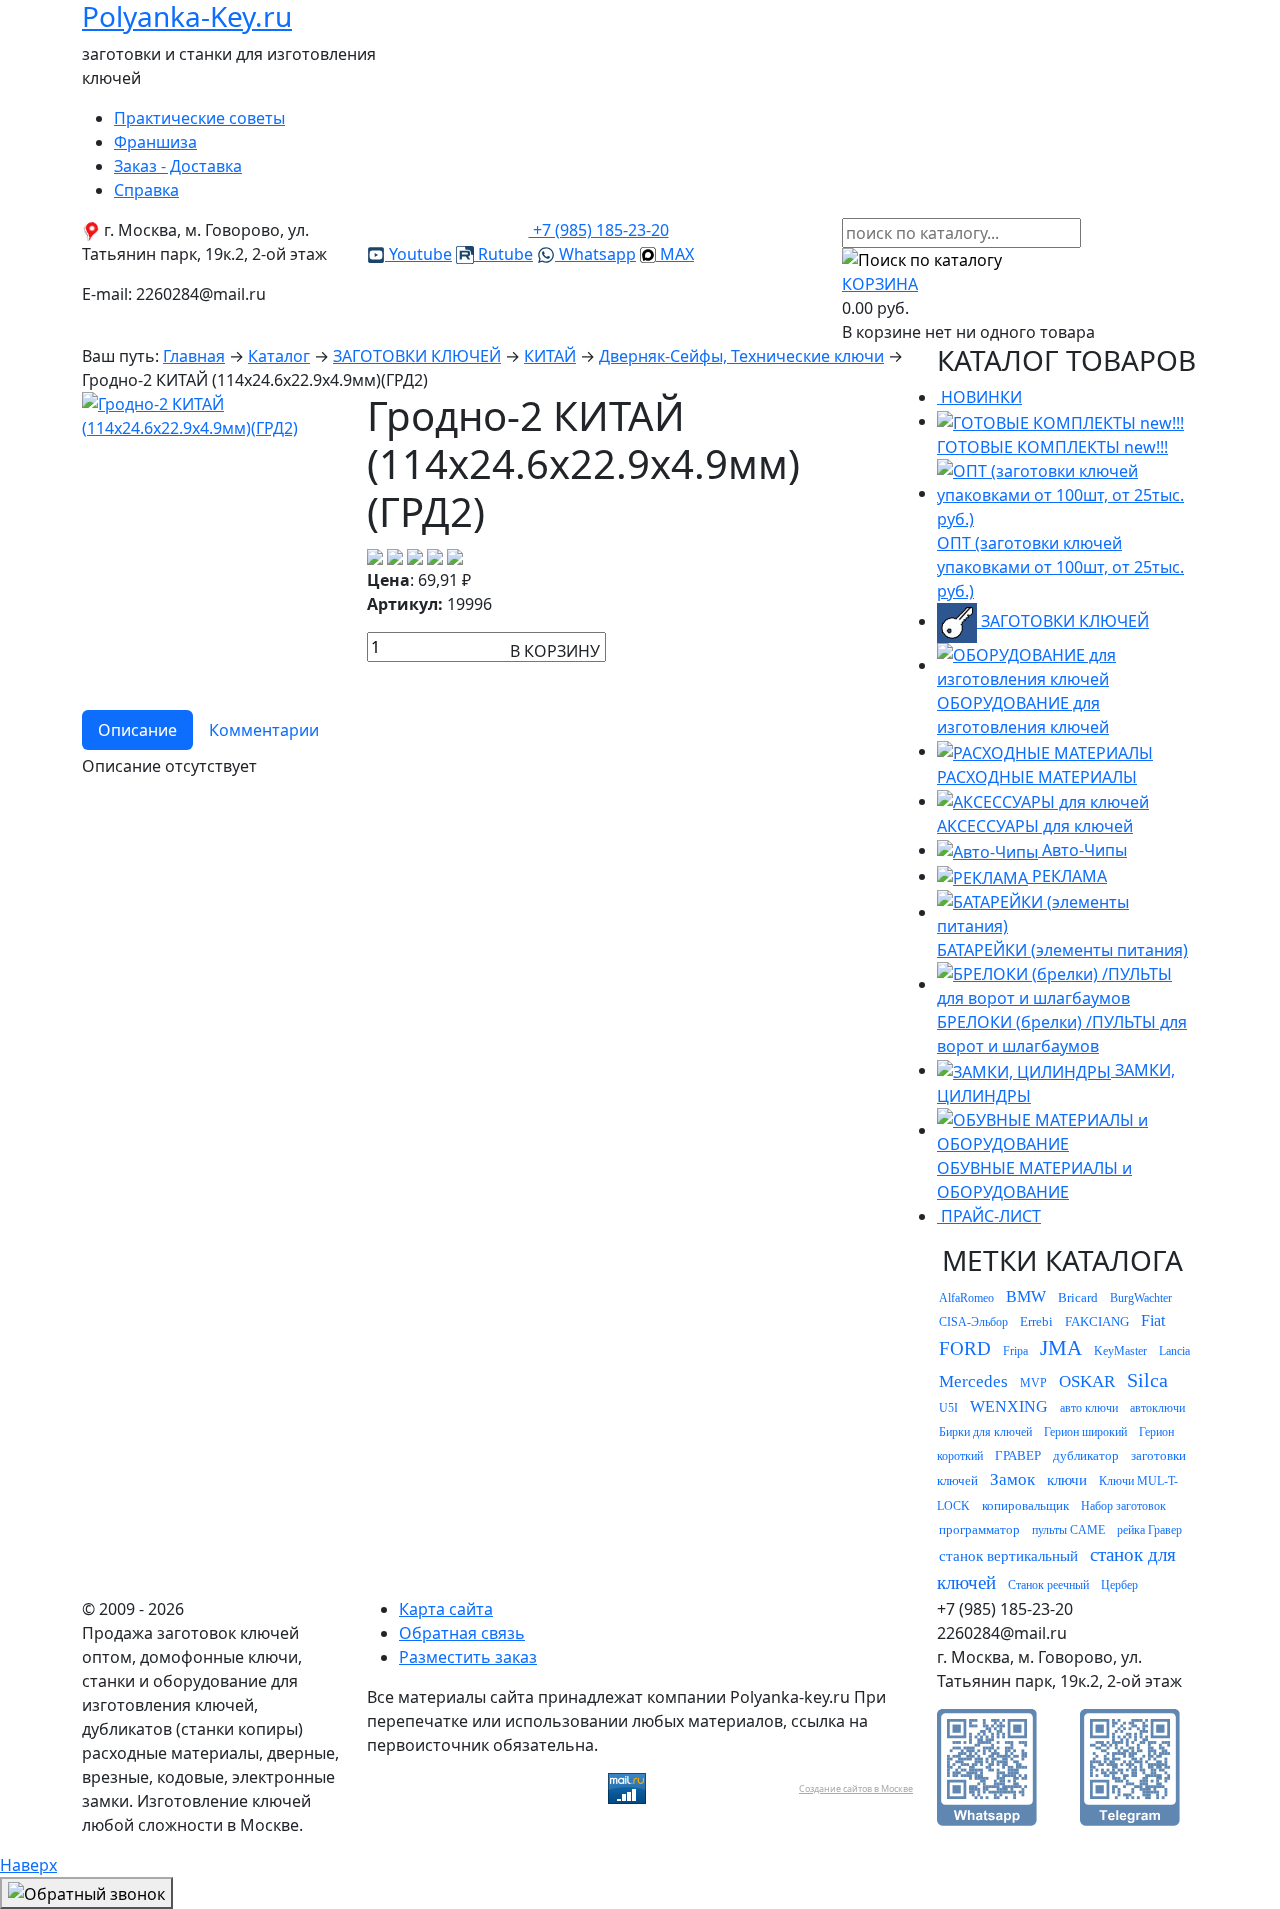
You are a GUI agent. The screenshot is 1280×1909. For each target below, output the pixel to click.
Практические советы (199, 118)
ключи (1067, 1480)
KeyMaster (1120, 1351)
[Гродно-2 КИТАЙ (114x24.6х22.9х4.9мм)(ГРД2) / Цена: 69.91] (212, 414)
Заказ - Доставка (178, 166)
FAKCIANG (1097, 1321)
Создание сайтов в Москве (856, 1788)
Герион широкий (1085, 1432)
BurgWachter (1141, 1298)
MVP (1033, 1383)
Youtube (418, 254)
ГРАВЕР (1018, 1455)
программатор (979, 1529)
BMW (1026, 1296)
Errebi (1036, 1321)
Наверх (28, 1865)
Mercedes (973, 1381)
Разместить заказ (468, 1657)
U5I (948, 1408)
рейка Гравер (1149, 1530)
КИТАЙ (550, 356)
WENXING (1009, 1406)
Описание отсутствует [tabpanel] (169, 766)
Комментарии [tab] (264, 730)
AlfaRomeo (966, 1298)
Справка (146, 190)
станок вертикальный (1008, 1556)
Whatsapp (595, 254)
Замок (1012, 1479)
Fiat (1153, 1320)
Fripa (1015, 1351)
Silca (1147, 1380)
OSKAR (1087, 1381)
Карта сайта (446, 1609)
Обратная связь (462, 1633)
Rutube (503, 254)
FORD (965, 1348)
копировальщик (1025, 1505)
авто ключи (1089, 1408)
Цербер (1119, 1585)
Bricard (1078, 1297)
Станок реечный (1048, 1585)
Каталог (279, 356)
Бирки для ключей (985, 1432)
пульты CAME (1068, 1530)
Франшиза (155, 142)
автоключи (1157, 1408)
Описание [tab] (137, 730)
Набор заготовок (1123, 1506)
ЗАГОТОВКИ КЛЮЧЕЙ (417, 356)
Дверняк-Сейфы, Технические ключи (741, 356)
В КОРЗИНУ (555, 651)
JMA (1061, 1348)
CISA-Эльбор (973, 1322)
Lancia (1174, 1351)
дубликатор (1086, 1455)
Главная (194, 356)
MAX (675, 254)
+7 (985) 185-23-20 (599, 230)
